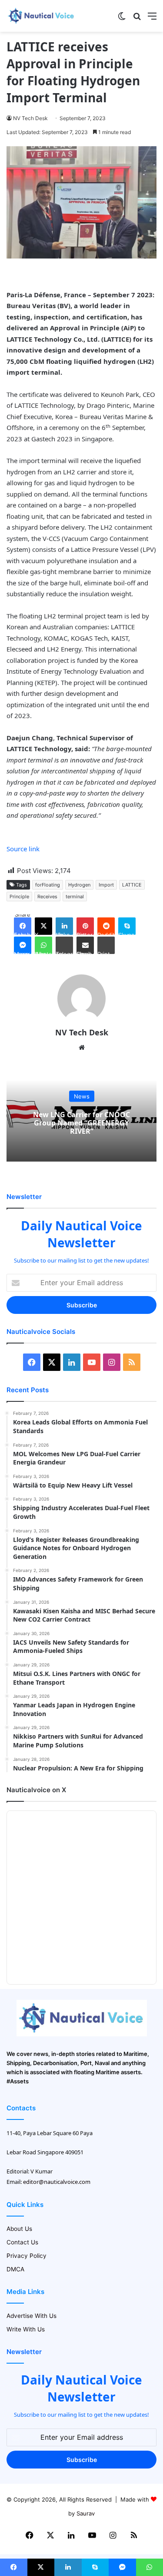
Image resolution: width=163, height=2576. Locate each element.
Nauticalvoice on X (36, 1790)
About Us (19, 2229)
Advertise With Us (32, 2316)
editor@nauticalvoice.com (57, 2182)
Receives (47, 897)
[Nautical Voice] (41, 16)
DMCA (15, 2269)
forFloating (48, 885)
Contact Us (22, 2242)
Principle (19, 897)
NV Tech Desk (30, 118)
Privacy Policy (27, 2256)
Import (106, 885)
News (82, 1096)
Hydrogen (79, 885)
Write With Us (26, 2329)
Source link (23, 849)
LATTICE (132, 885)
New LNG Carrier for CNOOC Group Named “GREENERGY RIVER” (81, 1122)
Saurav (86, 2513)
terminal (75, 897)
